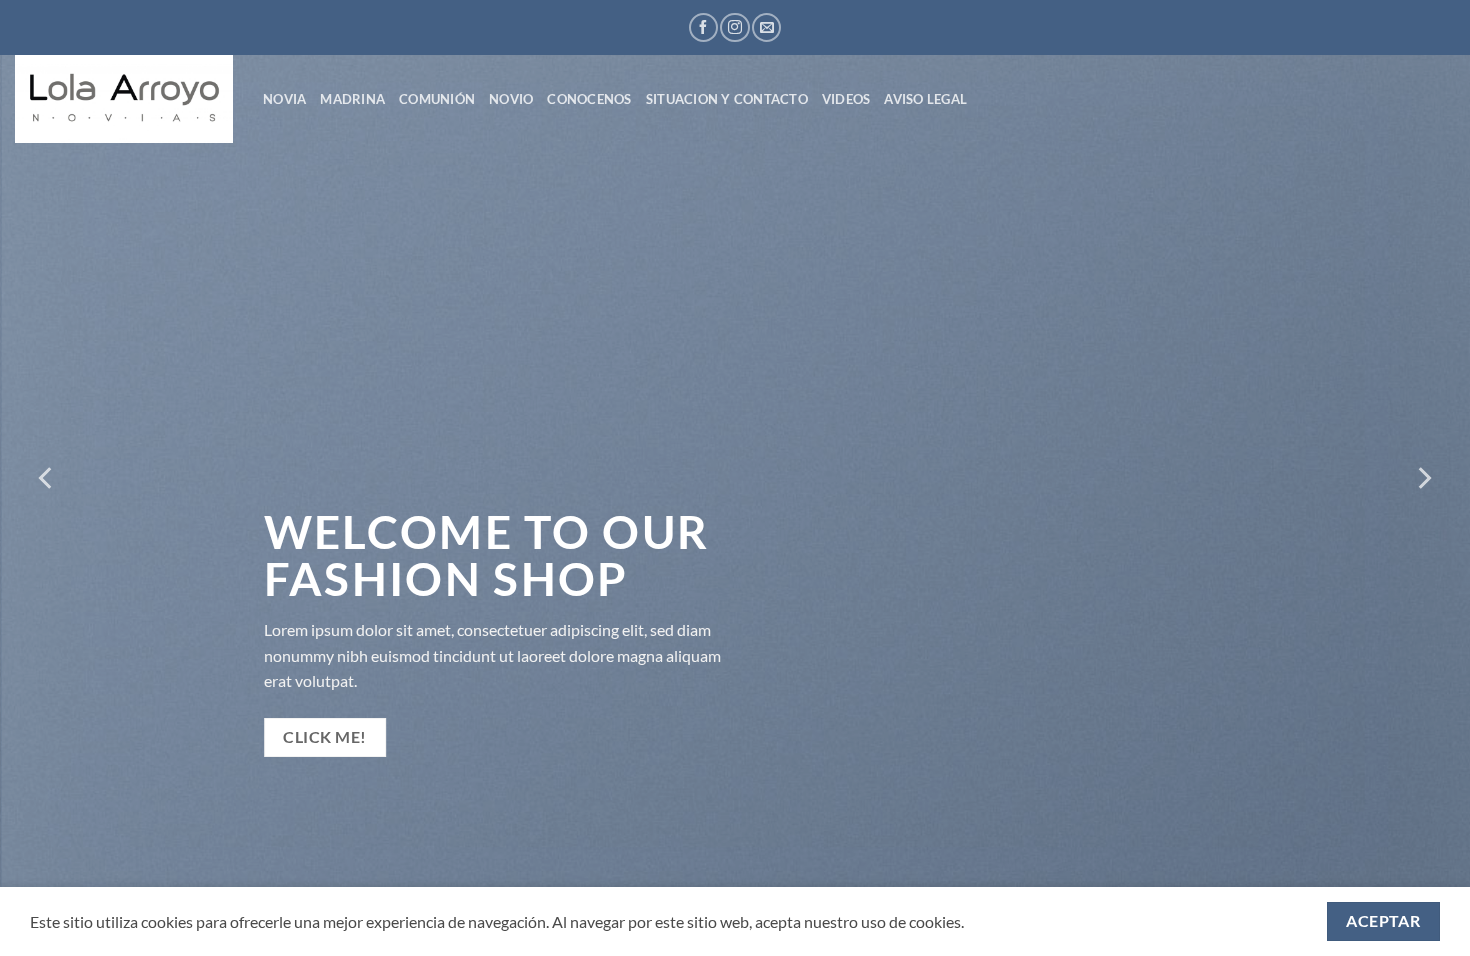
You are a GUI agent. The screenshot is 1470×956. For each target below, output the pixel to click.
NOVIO (511, 99)
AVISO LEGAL (925, 99)
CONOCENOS (589, 99)
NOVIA (284, 99)
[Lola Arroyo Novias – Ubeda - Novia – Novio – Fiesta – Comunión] (124, 99)
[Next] (1423, 477)
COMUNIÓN (437, 99)
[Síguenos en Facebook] (703, 27)
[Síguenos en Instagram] (734, 27)
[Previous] (47, 477)
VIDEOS (846, 99)
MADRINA (352, 99)
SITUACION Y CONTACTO (727, 99)
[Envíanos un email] (766, 27)
